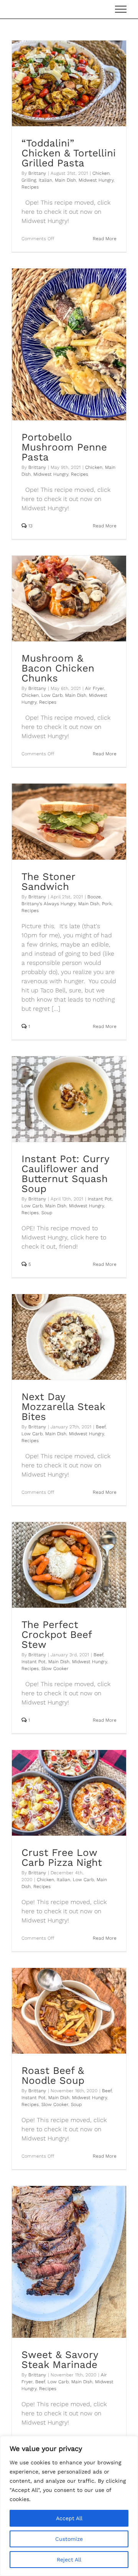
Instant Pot (100, 1199)
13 (30, 526)
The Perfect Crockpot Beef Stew (57, 1634)
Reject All (69, 2560)
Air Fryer (94, 688)
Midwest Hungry (96, 180)
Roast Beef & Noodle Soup (53, 2075)
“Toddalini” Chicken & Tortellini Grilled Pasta (69, 153)
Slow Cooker (55, 1669)
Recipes (30, 187)
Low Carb (52, 695)
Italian (45, 180)
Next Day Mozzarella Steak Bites (63, 1407)
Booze (94, 897)
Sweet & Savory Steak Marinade (60, 2360)
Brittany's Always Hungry (48, 904)
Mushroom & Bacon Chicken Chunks (58, 668)
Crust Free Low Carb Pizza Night (62, 1857)
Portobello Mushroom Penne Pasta (64, 447)
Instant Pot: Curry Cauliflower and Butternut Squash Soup (65, 1174)
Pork (107, 904)
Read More (105, 239)
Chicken (101, 173)
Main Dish (65, 180)
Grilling (29, 180)
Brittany (37, 173)
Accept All (69, 2518)
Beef (101, 1427)
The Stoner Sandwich (48, 881)
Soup (47, 1213)
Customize (69, 2539)
